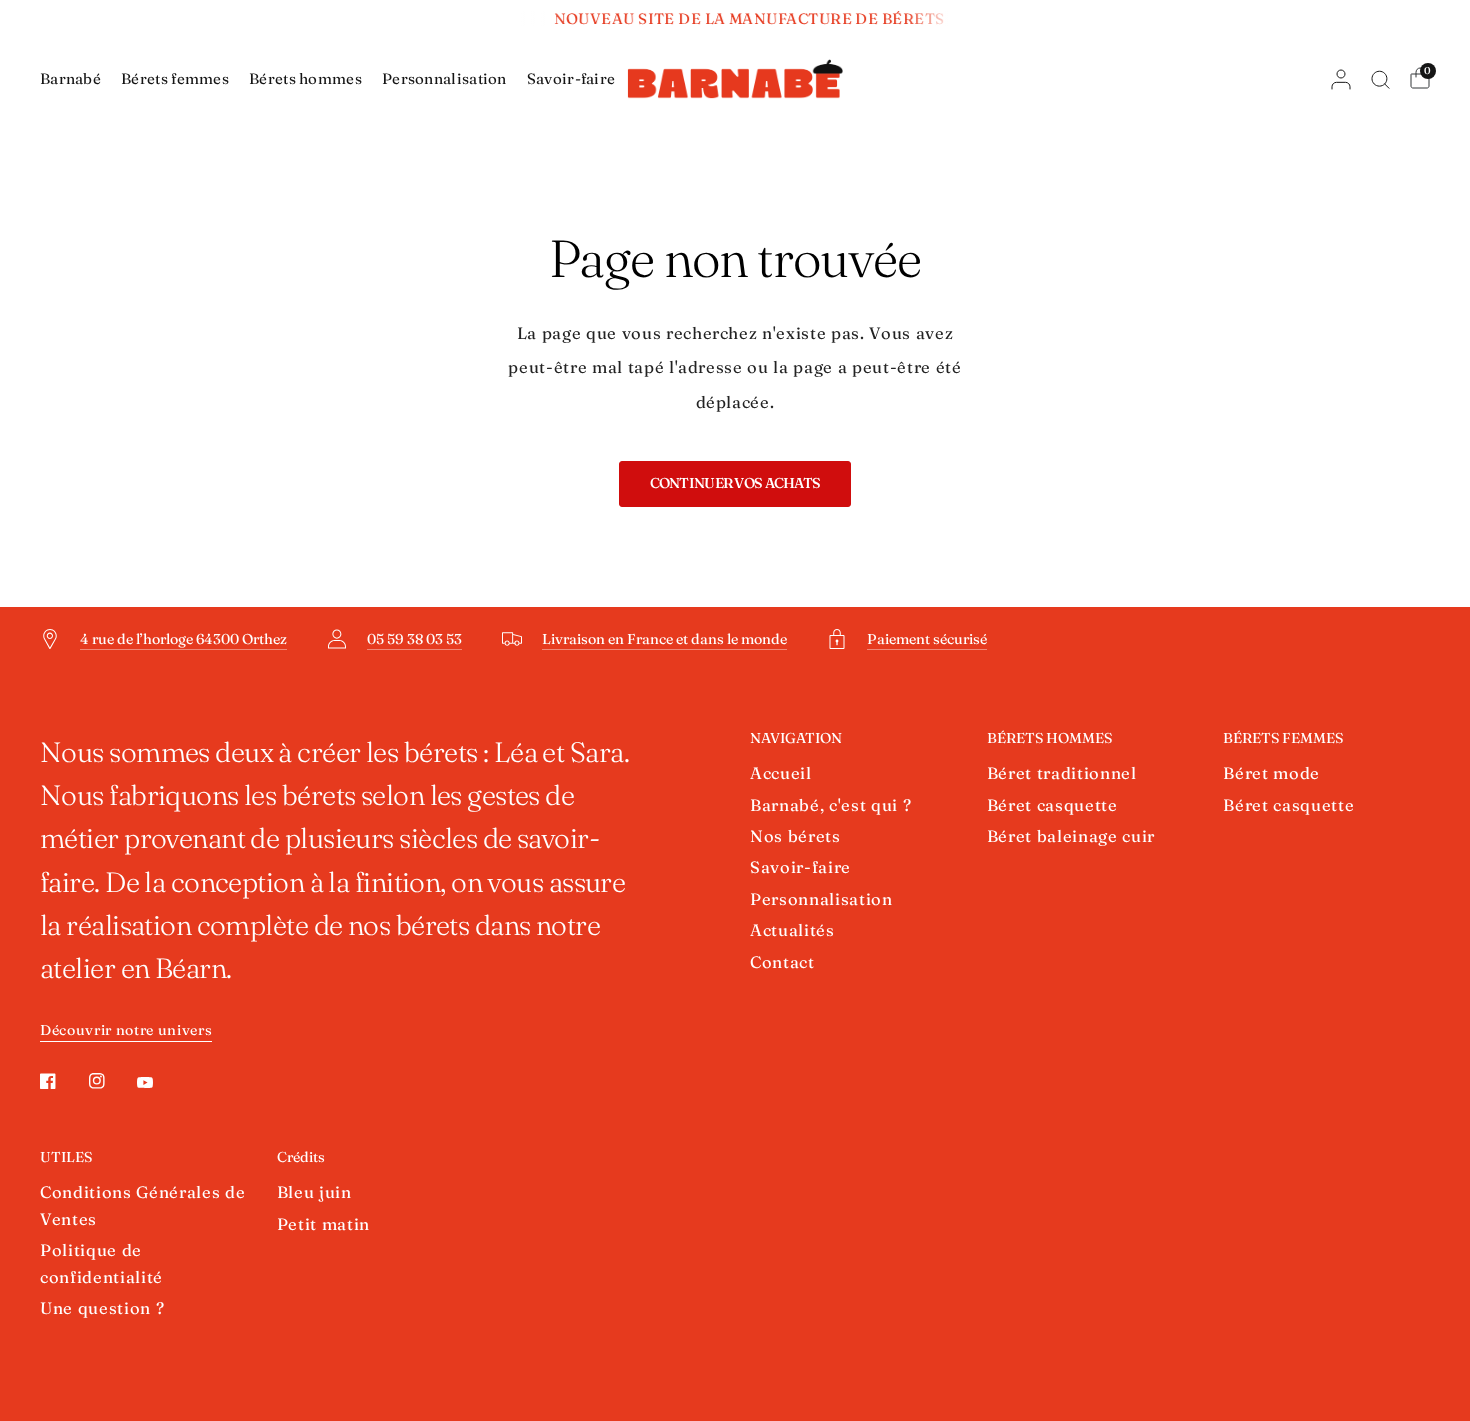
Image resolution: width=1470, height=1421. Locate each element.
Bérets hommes (305, 78)
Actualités (792, 930)
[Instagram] (111, 1081)
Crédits (301, 1157)
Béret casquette (1052, 805)
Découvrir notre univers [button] (126, 1030)
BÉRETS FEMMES (1283, 738)
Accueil (781, 773)
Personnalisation (444, 78)
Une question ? (102, 1308)
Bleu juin (314, 1192)
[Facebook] (62, 1081)
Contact (782, 962)
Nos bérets (795, 836)
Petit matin (323, 1224)
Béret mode (1271, 773)
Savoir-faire (571, 78)
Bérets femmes (175, 78)
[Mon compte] (1341, 79)
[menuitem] (75, 79)
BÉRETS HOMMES (1049, 738)
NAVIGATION (796, 738)
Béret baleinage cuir (1071, 836)
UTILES (66, 1157)
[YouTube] (159, 1083)
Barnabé (70, 78)
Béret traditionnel (1062, 773)
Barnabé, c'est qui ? (830, 805)
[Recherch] (1380, 79)
